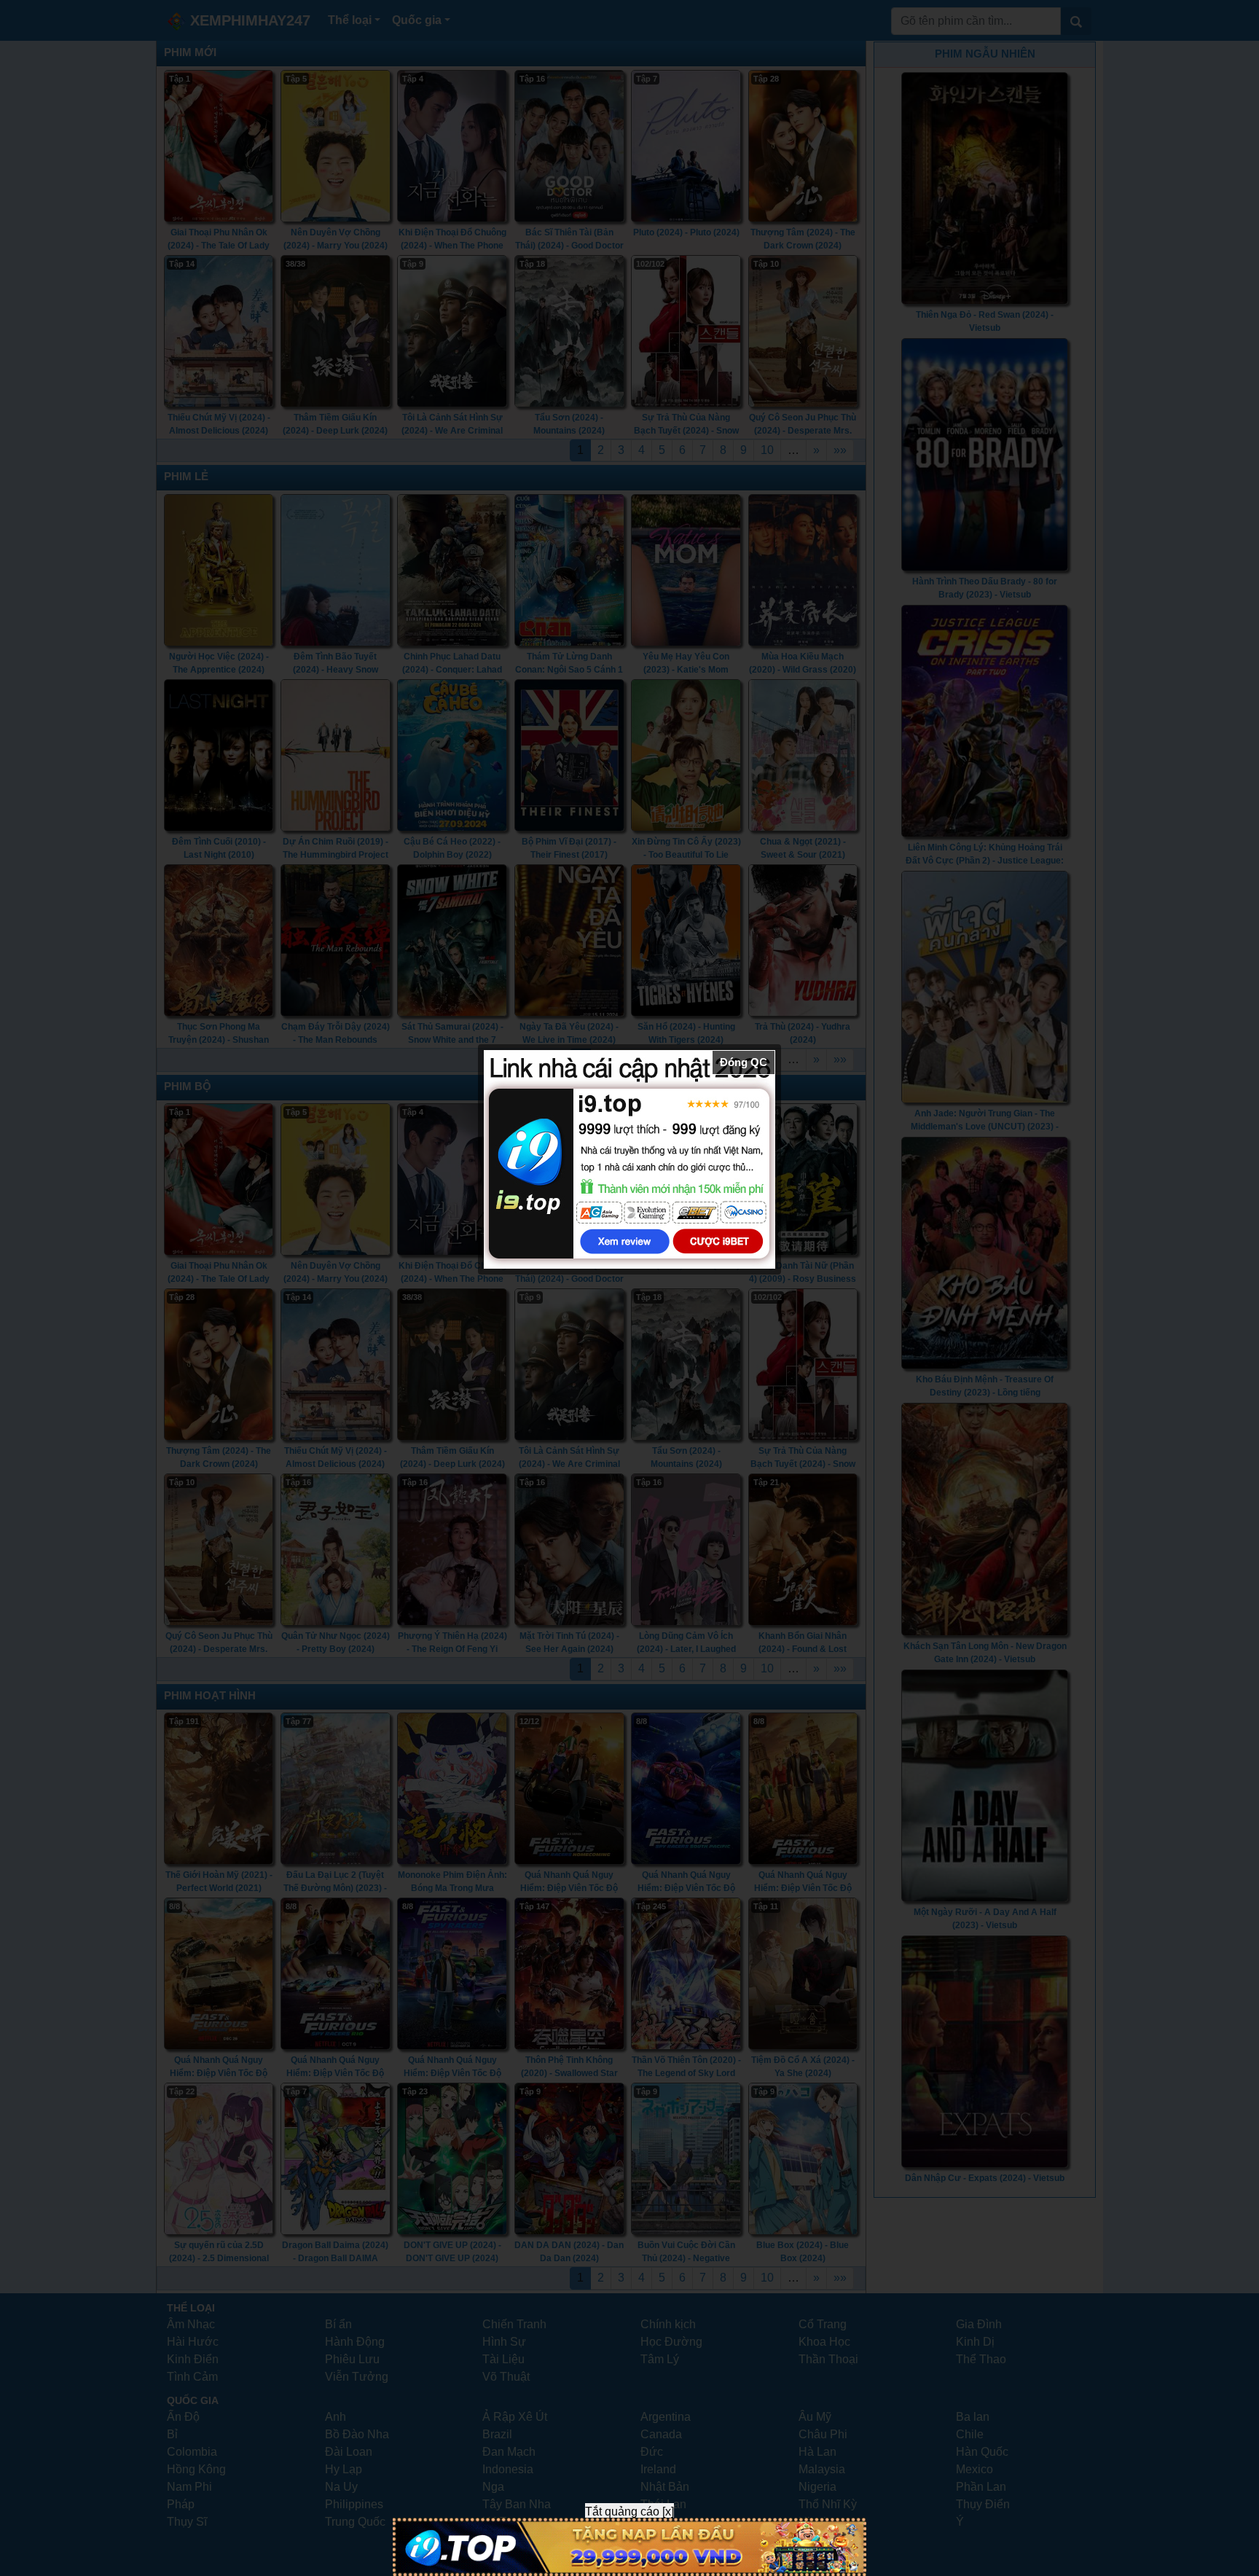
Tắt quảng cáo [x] (629, 2512)
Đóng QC (744, 1062)
